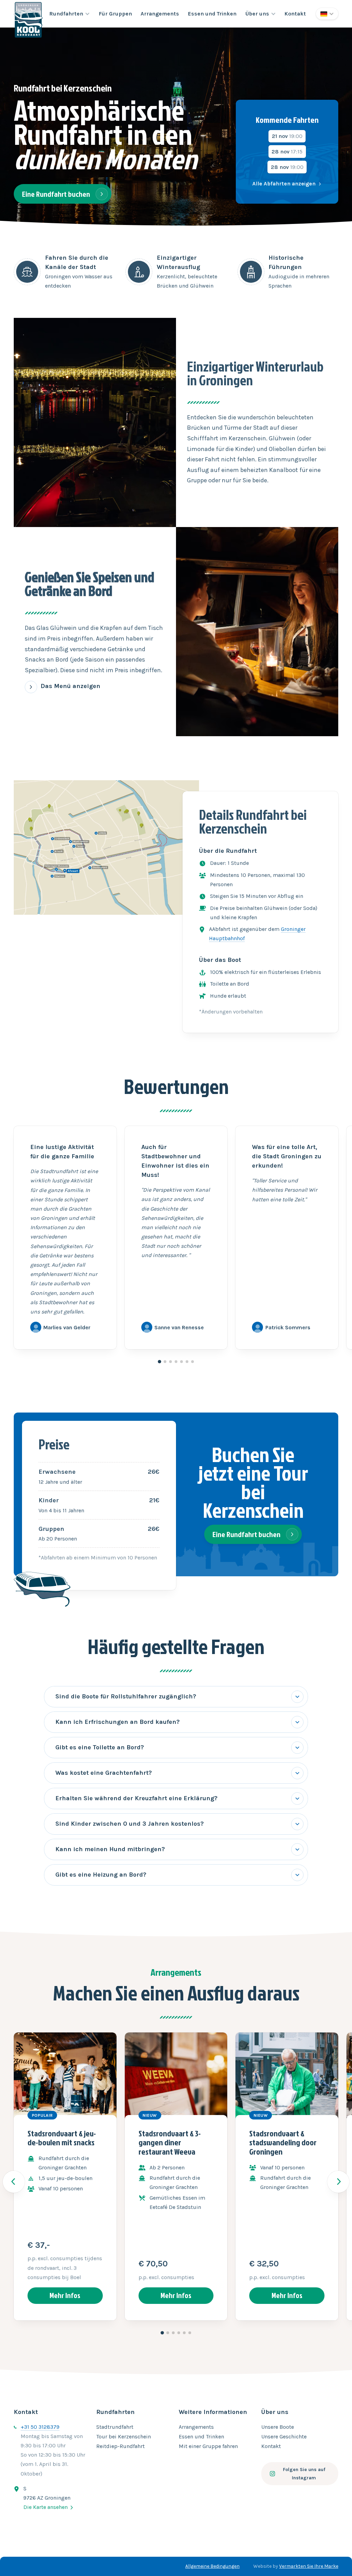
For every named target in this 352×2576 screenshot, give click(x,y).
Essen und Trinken (212, 14)
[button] (69, 14)
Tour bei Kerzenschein (124, 2437)
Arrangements (160, 14)
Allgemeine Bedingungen (212, 2566)
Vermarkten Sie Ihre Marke (309, 2566)
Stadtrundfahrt (115, 2427)
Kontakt (295, 14)
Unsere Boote (278, 2427)
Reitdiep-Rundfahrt (120, 2446)
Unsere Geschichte (284, 2437)
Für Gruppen (115, 14)
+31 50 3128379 (40, 2427)
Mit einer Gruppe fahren (208, 2446)
